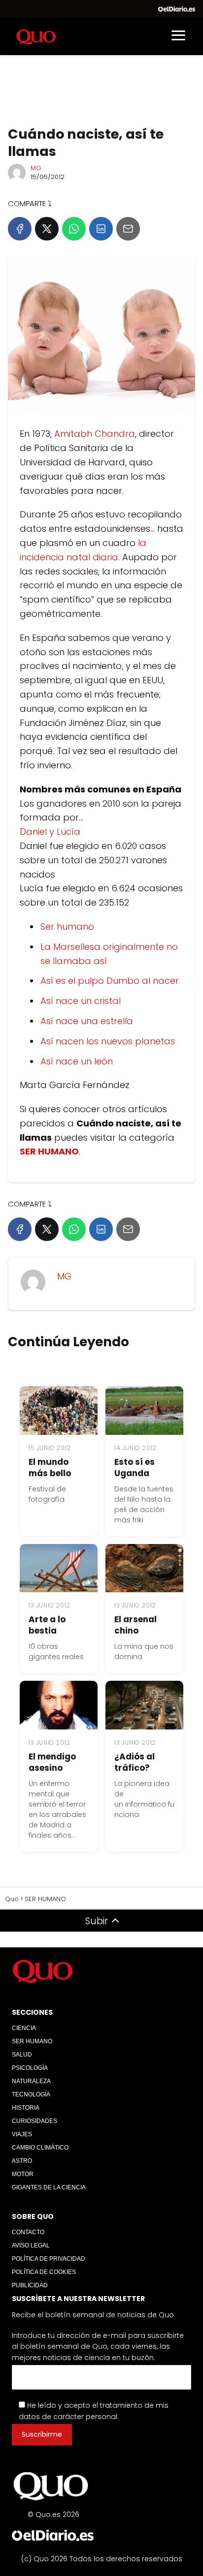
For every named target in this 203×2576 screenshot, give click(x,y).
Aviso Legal (31, 2245)
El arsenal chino (135, 1625)
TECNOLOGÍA (31, 2094)
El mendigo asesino (52, 1762)
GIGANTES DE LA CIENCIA (49, 2187)
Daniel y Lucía (50, 832)
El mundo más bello (50, 1468)
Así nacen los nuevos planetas (108, 1041)
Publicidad (30, 2285)
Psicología (30, 2068)
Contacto (28, 2232)
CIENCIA (24, 2028)
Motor (23, 2174)
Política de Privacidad (49, 2259)
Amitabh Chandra (95, 434)
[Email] (128, 229)
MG (36, 168)
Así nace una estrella (87, 1021)
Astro (22, 2161)
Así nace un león (77, 1061)
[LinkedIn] (101, 229)
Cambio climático (40, 2148)
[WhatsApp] (74, 229)
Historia (26, 2108)
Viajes (22, 2134)
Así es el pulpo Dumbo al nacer (110, 981)
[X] (47, 229)
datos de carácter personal (68, 2417)
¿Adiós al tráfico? (135, 1762)
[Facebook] (20, 229)
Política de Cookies (44, 2272)
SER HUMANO (32, 2041)
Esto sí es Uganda (135, 1468)
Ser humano (67, 926)
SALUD (22, 2055)
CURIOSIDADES (34, 2121)
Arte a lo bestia (47, 1625)
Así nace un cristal (81, 1001)
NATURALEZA (31, 2081)
